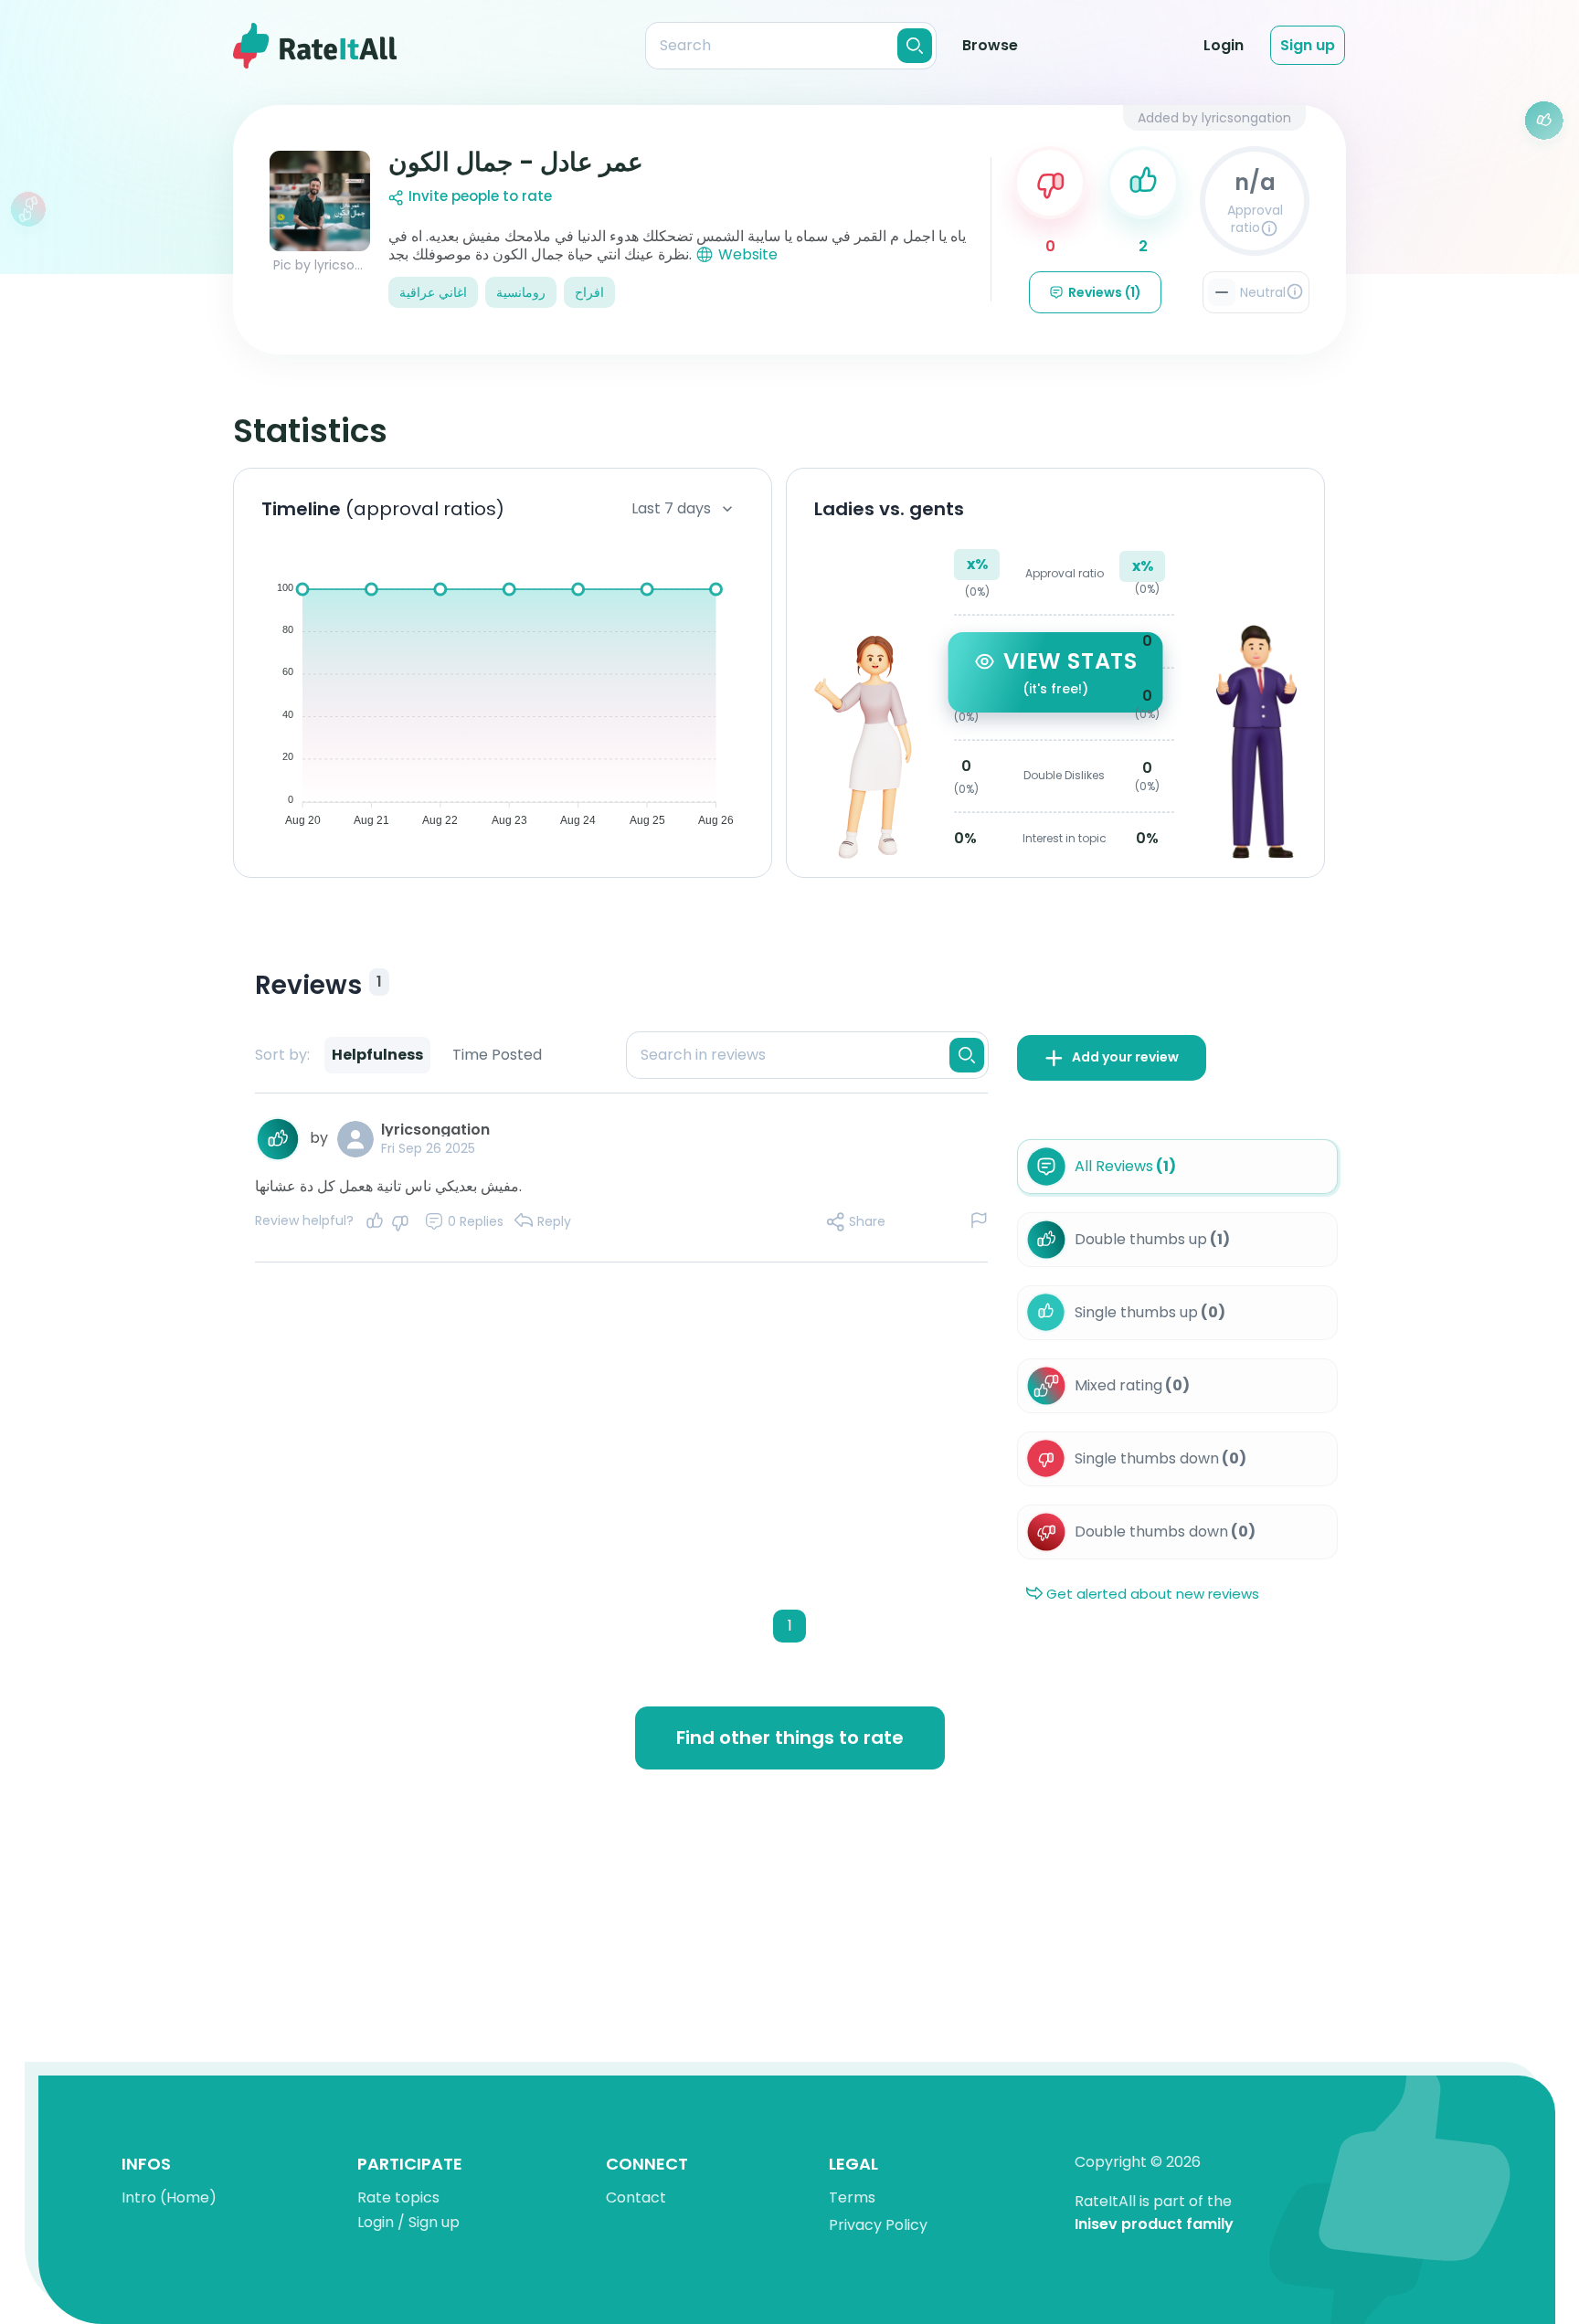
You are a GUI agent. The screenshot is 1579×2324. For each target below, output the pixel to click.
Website (748, 254)
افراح (589, 292)
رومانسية (521, 292)
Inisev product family (1154, 2225)
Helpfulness (377, 1055)
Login (1224, 45)
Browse (990, 45)
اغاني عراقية (433, 292)
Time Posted (497, 1055)
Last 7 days (671, 508)
